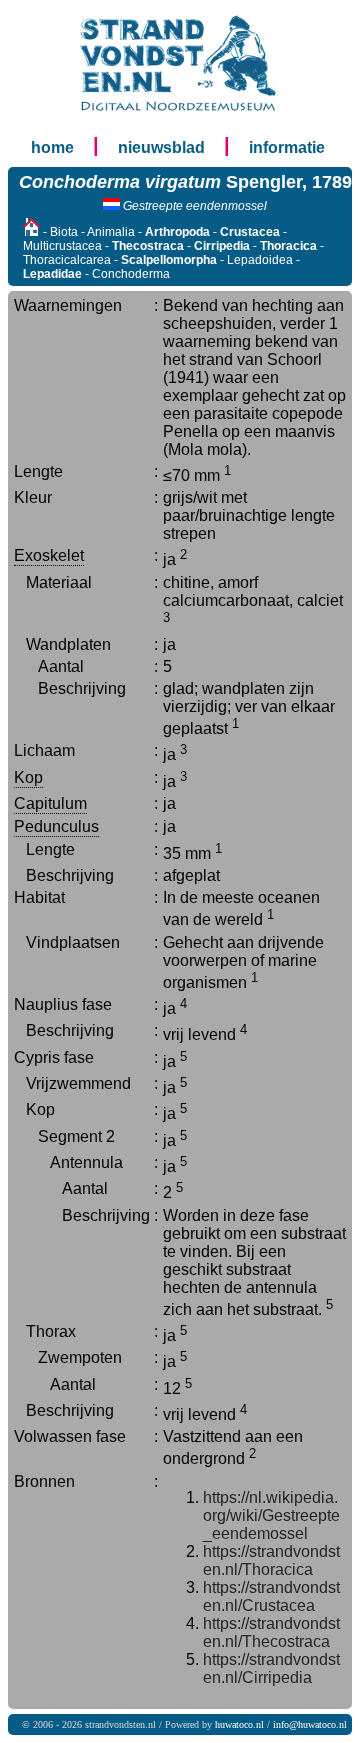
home (52, 147)
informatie (287, 147)
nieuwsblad (161, 147)
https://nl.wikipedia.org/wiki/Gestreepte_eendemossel (271, 1515)
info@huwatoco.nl (310, 1724)
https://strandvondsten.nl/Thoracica (271, 1560)
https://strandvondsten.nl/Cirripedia (271, 1668)
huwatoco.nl (239, 1724)
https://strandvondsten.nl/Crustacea (271, 1596)
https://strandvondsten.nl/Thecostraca (271, 1632)
